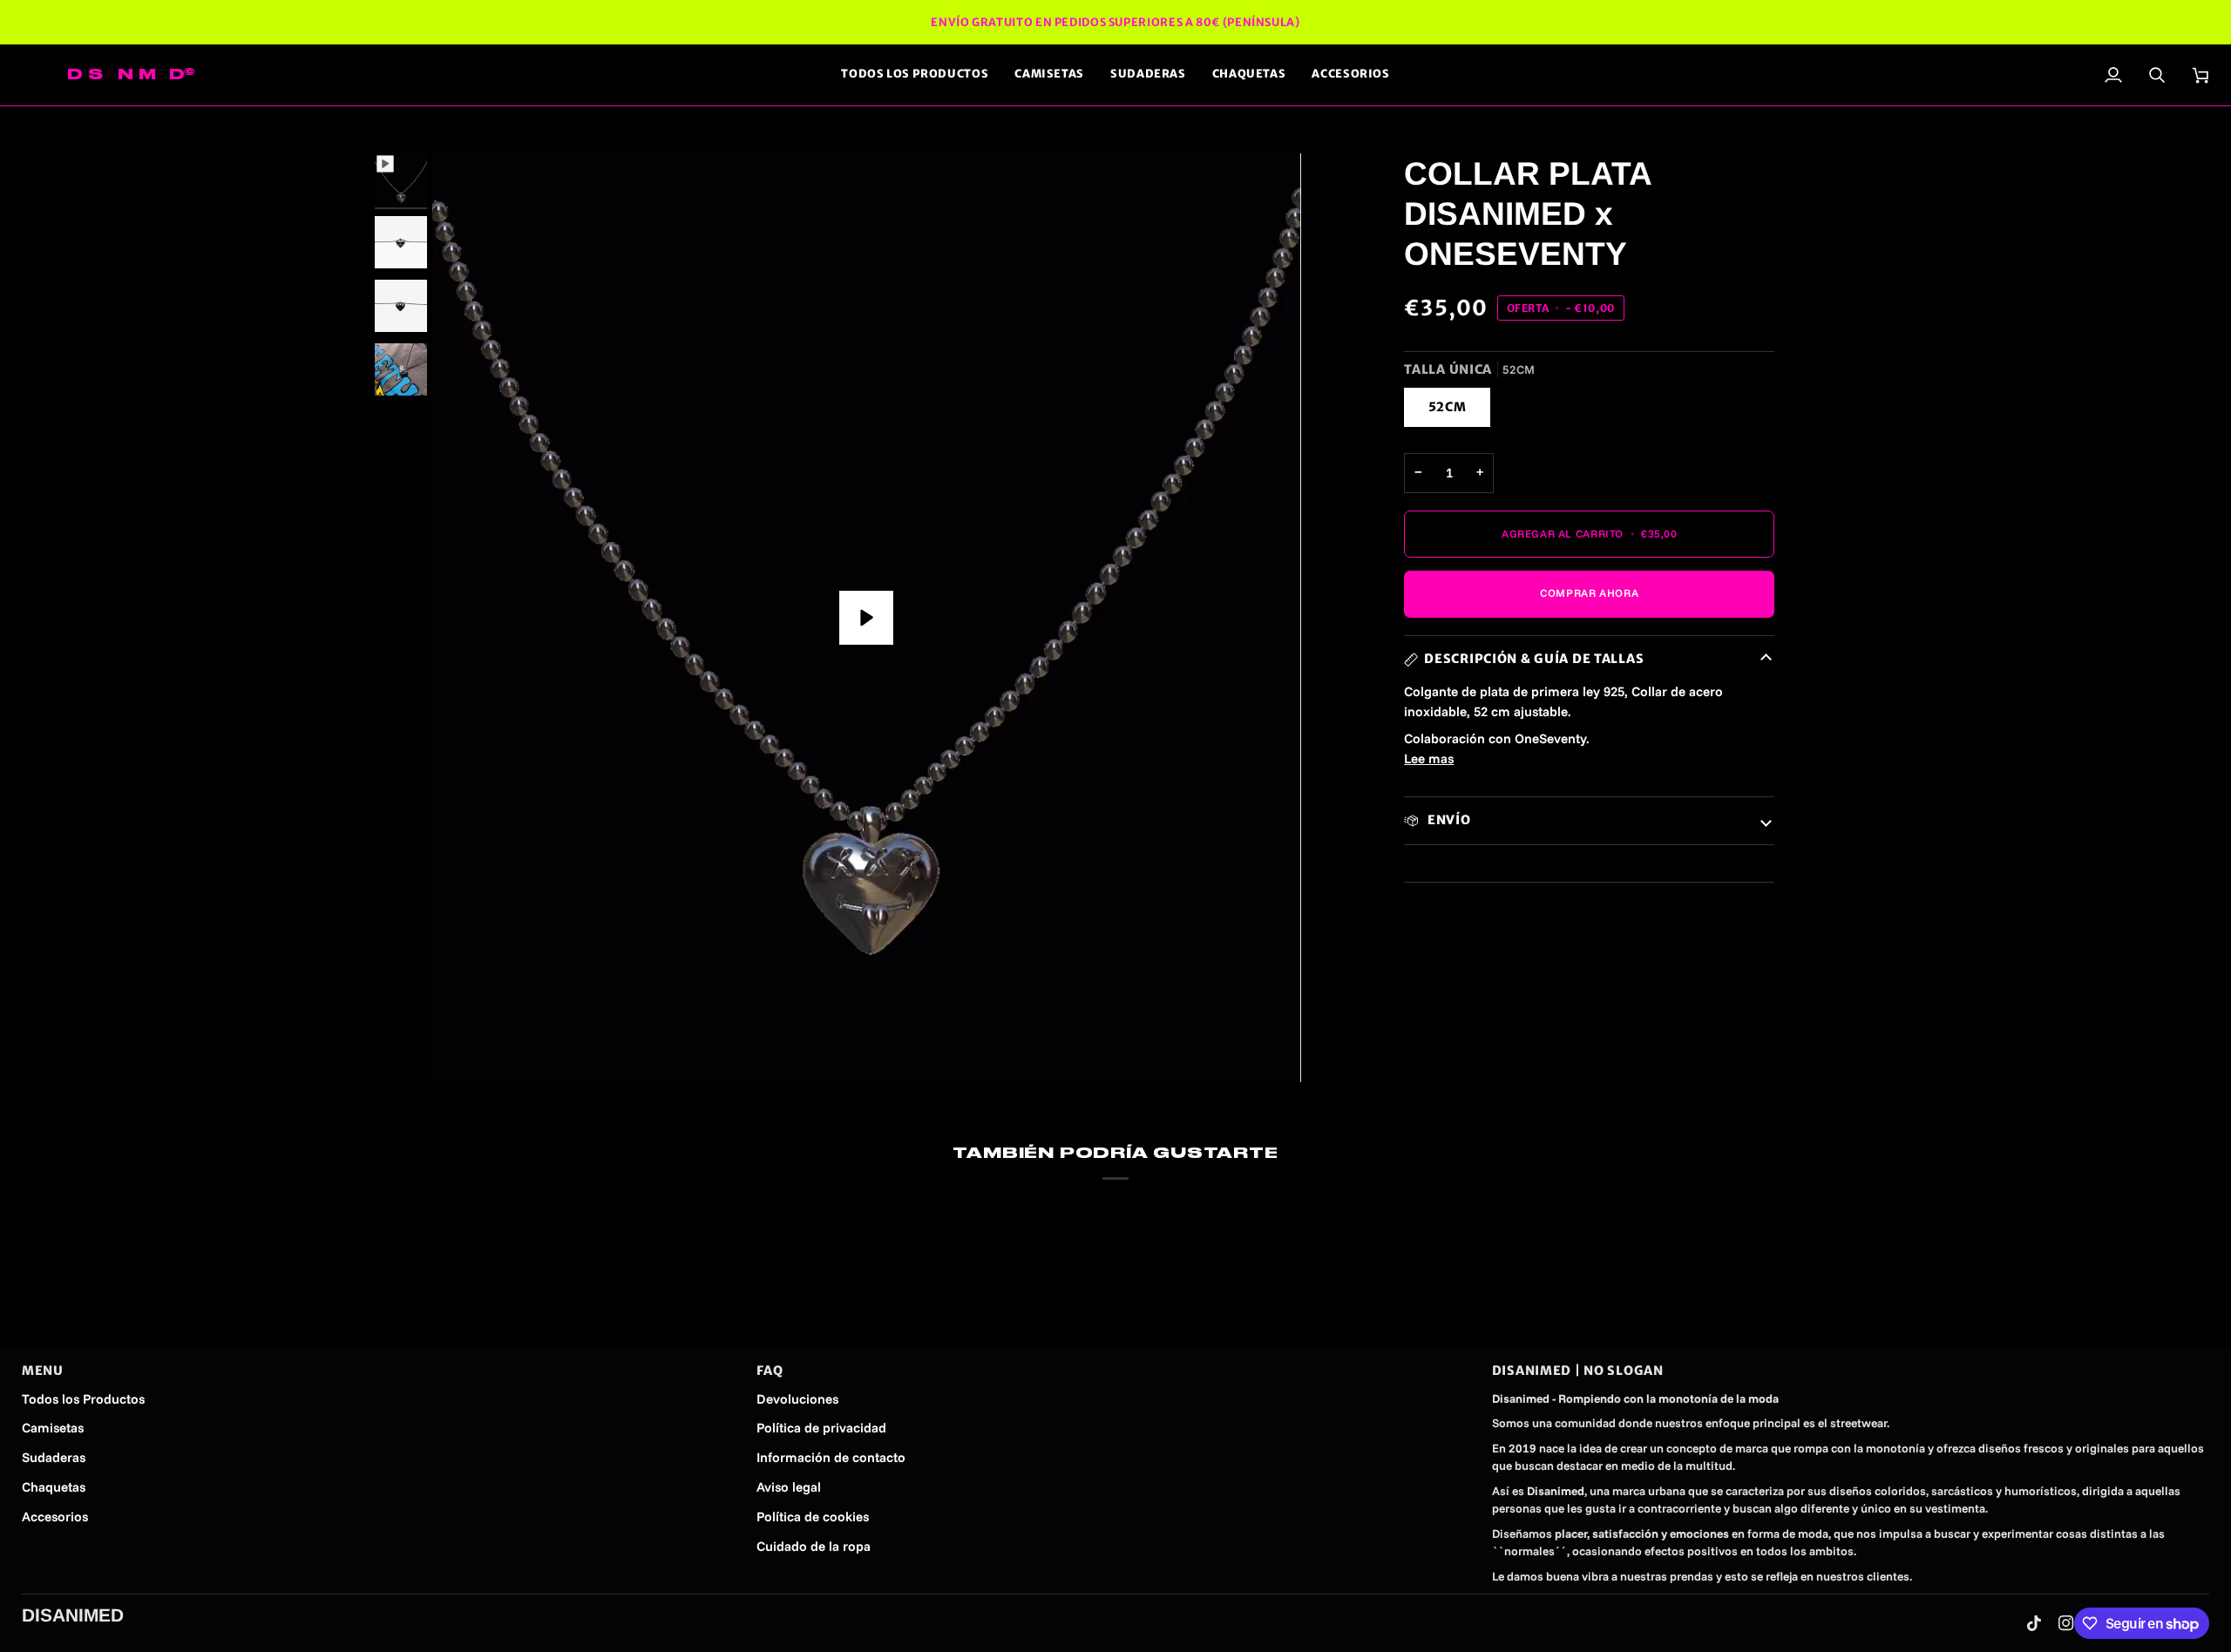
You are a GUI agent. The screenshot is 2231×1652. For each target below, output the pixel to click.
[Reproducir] (866, 618)
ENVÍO (1447, 820)
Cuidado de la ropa (814, 1546)
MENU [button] (43, 1371)
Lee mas (1429, 758)
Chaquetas (54, 1487)
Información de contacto (831, 1457)
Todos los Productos (83, 1399)
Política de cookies (813, 1517)
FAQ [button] (770, 1371)
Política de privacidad (821, 1428)
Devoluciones (797, 1399)
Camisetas (53, 1428)
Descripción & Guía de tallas (1534, 659)
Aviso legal (789, 1487)
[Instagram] (2066, 1623)
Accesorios (55, 1517)
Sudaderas (54, 1457)
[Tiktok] (2034, 1623)
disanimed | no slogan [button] (1578, 1371)
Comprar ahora (1589, 593)
